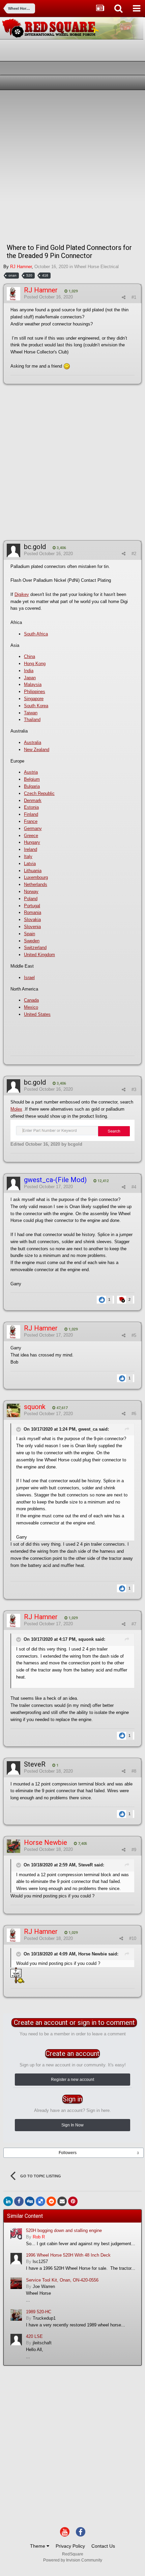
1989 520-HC (39, 2312)
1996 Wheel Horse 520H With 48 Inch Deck (68, 2255)
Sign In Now (72, 2125)
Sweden (32, 941)
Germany (33, 828)
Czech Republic (39, 793)
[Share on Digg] (30, 2201)
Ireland (31, 849)
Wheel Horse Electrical (96, 267)
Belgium (32, 779)
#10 (133, 1938)
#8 (134, 1771)
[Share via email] (62, 2201)
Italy (28, 856)
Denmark (33, 800)
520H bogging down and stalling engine (64, 2230)
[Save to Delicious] (40, 2201)
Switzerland (35, 948)
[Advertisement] (72, 166)
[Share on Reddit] (51, 2201)
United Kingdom (39, 955)
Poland (31, 899)
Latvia (30, 864)
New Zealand (37, 750)
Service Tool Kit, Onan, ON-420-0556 (62, 2280)
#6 (134, 1414)
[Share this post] (124, 297)
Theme (38, 2546)
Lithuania (33, 871)
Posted (48, 297)
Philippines (35, 692)
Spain (30, 934)
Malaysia (33, 684)
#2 (134, 554)
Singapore (34, 699)
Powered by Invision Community (73, 2560)
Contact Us (103, 2546)
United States (37, 1014)
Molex (16, 1109)
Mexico (31, 1007)
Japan (30, 678)
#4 (134, 1187)
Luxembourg (36, 877)
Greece (31, 836)
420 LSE (34, 2336)
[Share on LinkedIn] (8, 2201)
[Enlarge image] (72, 1130)
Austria (31, 772)
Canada (31, 1000)
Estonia (31, 807)
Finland (31, 814)
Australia (33, 742)
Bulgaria (32, 786)
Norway (31, 892)
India (29, 671)
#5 (134, 1335)
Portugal (32, 906)
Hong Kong (35, 664)
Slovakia (32, 920)
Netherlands (36, 884)
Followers (68, 2153)
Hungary (32, 842)
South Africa (36, 634)
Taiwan (31, 713)
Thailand (32, 720)
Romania (33, 912)
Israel (29, 978)
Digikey (22, 594)
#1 (134, 297)
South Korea (36, 706)
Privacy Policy (70, 2546)
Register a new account (72, 2080)
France (31, 821)
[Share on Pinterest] (73, 2201)
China (30, 656)
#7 (134, 1624)
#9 (134, 1850)
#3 (134, 1090)
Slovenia (32, 927)
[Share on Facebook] (19, 2201)
